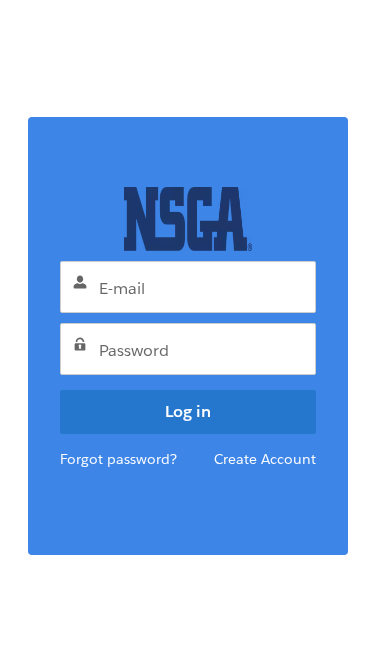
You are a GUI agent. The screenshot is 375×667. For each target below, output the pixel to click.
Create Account (265, 459)
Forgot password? (118, 459)
